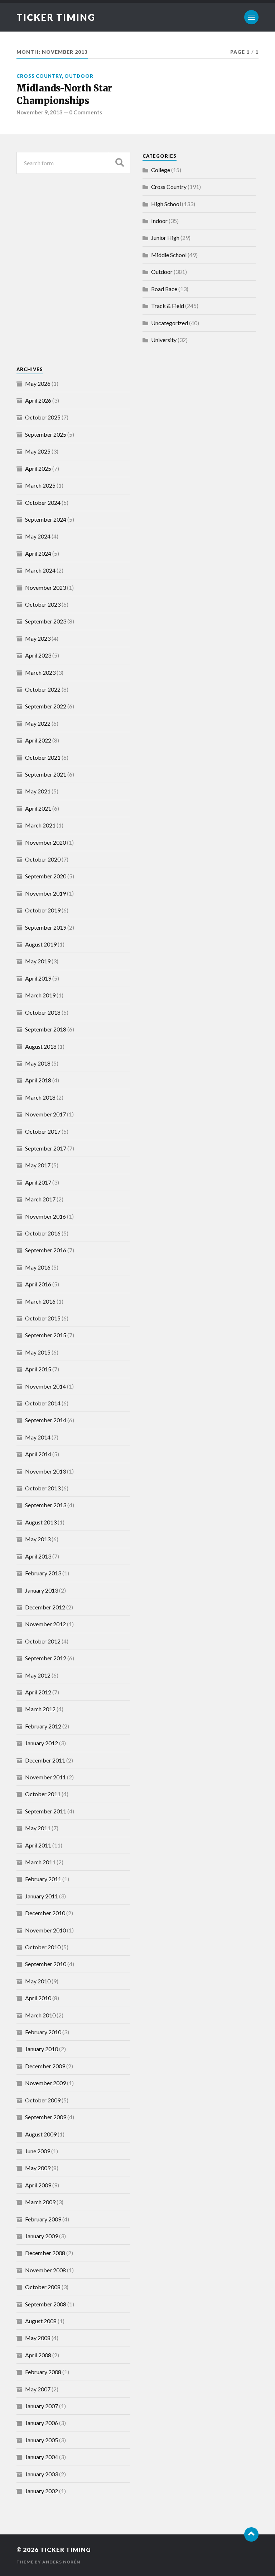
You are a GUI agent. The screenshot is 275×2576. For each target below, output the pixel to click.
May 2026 (38, 383)
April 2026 (38, 400)
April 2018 (38, 1080)
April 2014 (38, 1454)
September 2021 (46, 774)
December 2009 (45, 2066)
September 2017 (46, 1148)
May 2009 (38, 2168)
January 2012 (42, 1743)
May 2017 (38, 1165)
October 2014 (43, 1403)
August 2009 (41, 2134)
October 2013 (43, 1488)
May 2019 (38, 961)
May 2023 (38, 638)
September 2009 (46, 2117)
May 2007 (38, 2389)
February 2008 (43, 2372)
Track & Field (168, 306)
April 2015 (38, 1369)
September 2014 (46, 1420)
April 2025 (38, 468)
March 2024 (40, 570)
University (164, 340)
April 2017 (38, 1182)
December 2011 (45, 1760)
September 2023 (46, 621)
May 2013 (38, 1539)
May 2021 (38, 791)
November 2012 (45, 1624)
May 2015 (38, 1352)
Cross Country (39, 76)
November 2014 (45, 1386)
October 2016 (43, 1233)
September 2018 (46, 1029)
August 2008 (41, 2321)
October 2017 (43, 1131)
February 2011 (43, 1879)
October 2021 (43, 757)
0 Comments (86, 112)
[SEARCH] (120, 163)
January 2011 (42, 1896)
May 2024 (38, 536)
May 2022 (38, 723)
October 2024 (43, 502)
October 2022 (43, 689)
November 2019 (45, 893)
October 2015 (43, 1318)
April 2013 (38, 1556)
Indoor (159, 221)
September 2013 (46, 1505)
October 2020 (43, 859)
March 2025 (40, 485)
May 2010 (38, 1981)
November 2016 (45, 1216)
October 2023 (43, 604)
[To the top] (251, 2534)
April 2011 (38, 1845)
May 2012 (38, 1675)
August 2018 (41, 1046)
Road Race (164, 289)
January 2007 (42, 2406)
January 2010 (42, 2049)
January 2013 (42, 1590)
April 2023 (38, 655)
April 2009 (38, 2185)
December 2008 (45, 2253)
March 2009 (40, 2202)
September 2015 (46, 1335)
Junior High (165, 238)
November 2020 (45, 842)
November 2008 (45, 2270)
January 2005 (42, 2440)
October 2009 (43, 2100)
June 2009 (38, 2151)
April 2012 (38, 1692)
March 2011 (40, 1862)
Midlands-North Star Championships (64, 94)
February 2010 (43, 2032)
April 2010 (38, 1998)
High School (166, 204)
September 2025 (46, 434)
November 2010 (45, 1930)
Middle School (169, 255)
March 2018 (40, 1097)
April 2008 (38, 2355)
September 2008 (46, 2304)
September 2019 (46, 927)
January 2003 (42, 2474)
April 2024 (38, 553)
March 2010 (40, 2015)
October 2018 (43, 1012)
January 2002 (42, 2491)
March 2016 (40, 1301)
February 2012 (43, 1726)
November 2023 (45, 587)
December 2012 (45, 1607)
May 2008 (38, 2338)
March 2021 (40, 825)
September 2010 (46, 1964)
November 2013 (45, 1471)
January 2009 (42, 2236)
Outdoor (79, 76)
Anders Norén (61, 2562)
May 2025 (38, 451)
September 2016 (46, 1250)
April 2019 (38, 978)
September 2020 (46, 876)
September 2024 (46, 519)
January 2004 (42, 2457)
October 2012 (43, 1641)
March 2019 (40, 995)
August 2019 (41, 944)
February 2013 (43, 1573)
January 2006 (42, 2423)
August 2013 (41, 1522)
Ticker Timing (56, 17)
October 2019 (43, 910)
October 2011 (43, 1794)
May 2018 (38, 1063)
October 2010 (43, 1947)
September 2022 (46, 706)
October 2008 (43, 2287)
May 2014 (38, 1437)
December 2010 (45, 1913)
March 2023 (40, 672)
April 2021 (38, 808)
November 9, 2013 (40, 112)
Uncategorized (170, 323)
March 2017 (40, 1199)
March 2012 (40, 1709)
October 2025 (43, 417)
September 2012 (46, 1658)
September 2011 (46, 1811)
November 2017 (45, 1114)
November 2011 (45, 1777)
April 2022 (38, 740)
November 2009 (45, 2083)
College (161, 170)
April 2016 (38, 1284)
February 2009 (43, 2219)
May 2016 (38, 1267)
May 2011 (38, 1828)
